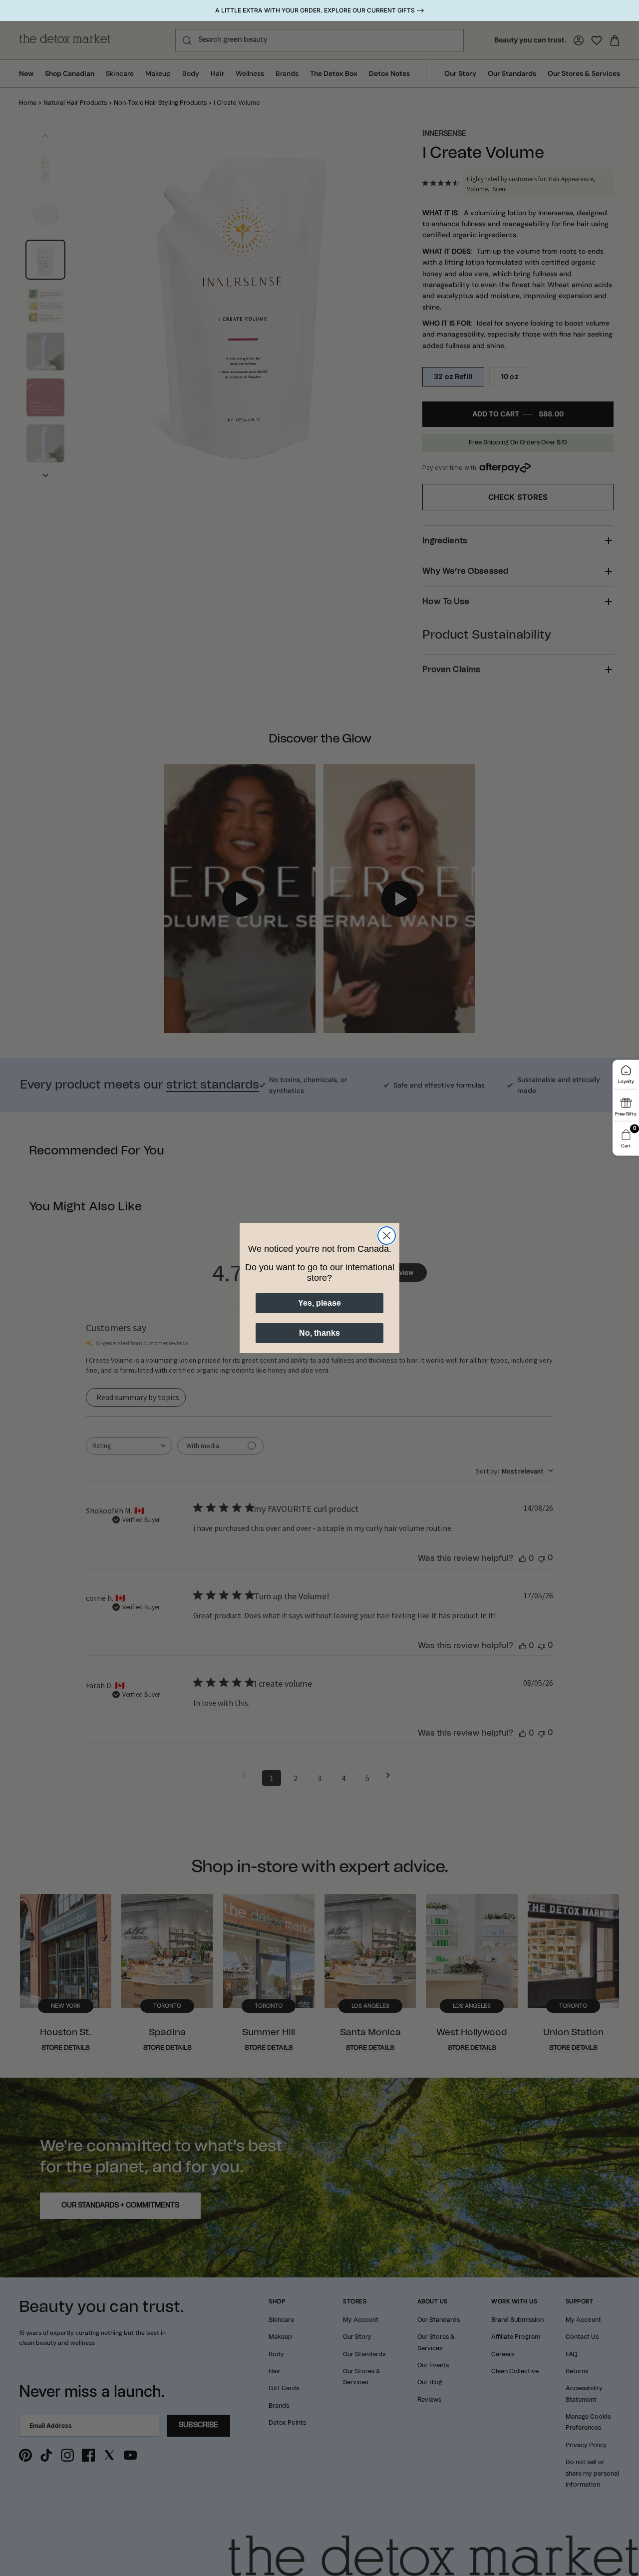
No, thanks (319, 1333)
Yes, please (319, 1303)
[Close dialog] (387, 1236)
